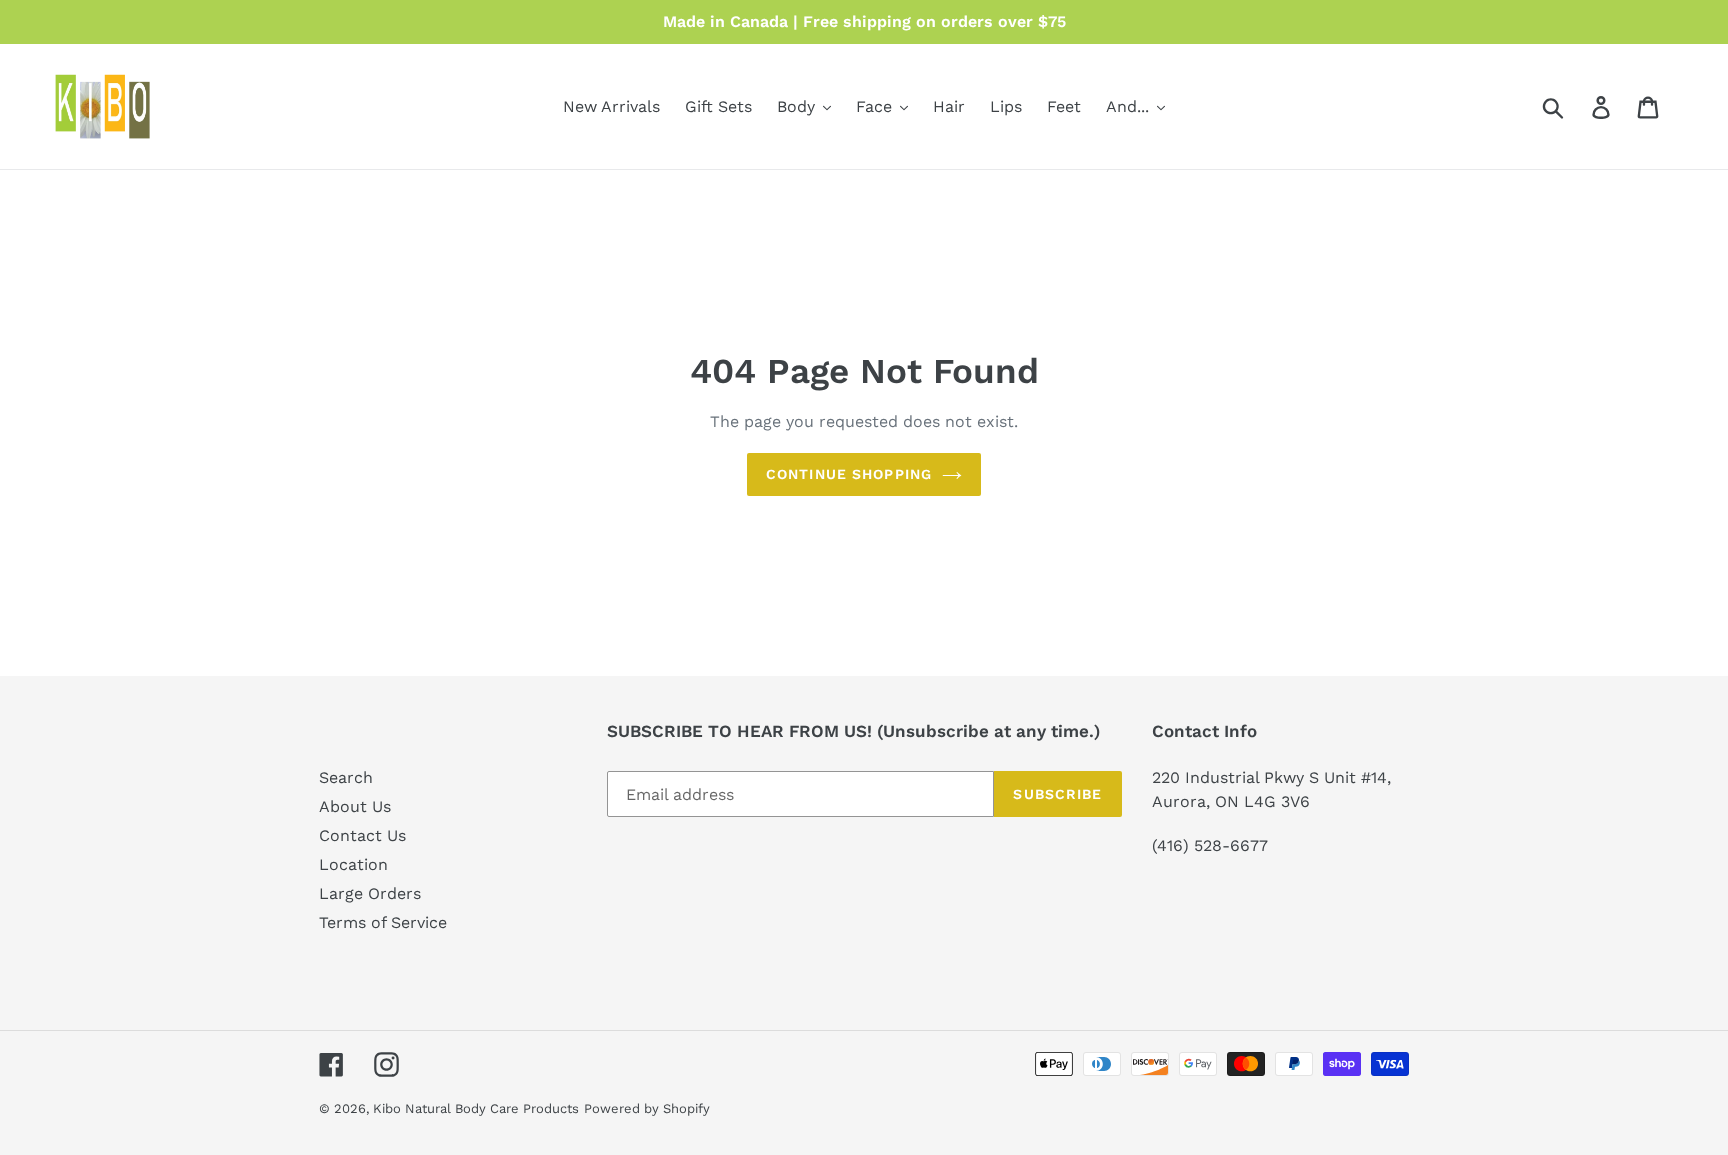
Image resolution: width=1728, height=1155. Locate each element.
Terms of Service (383, 922)
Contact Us (362, 835)
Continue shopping (849, 474)
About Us (355, 806)
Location (353, 864)
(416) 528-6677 (1210, 845)
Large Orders (370, 893)
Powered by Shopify (647, 1108)
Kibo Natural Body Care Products (476, 1108)
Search (346, 777)
